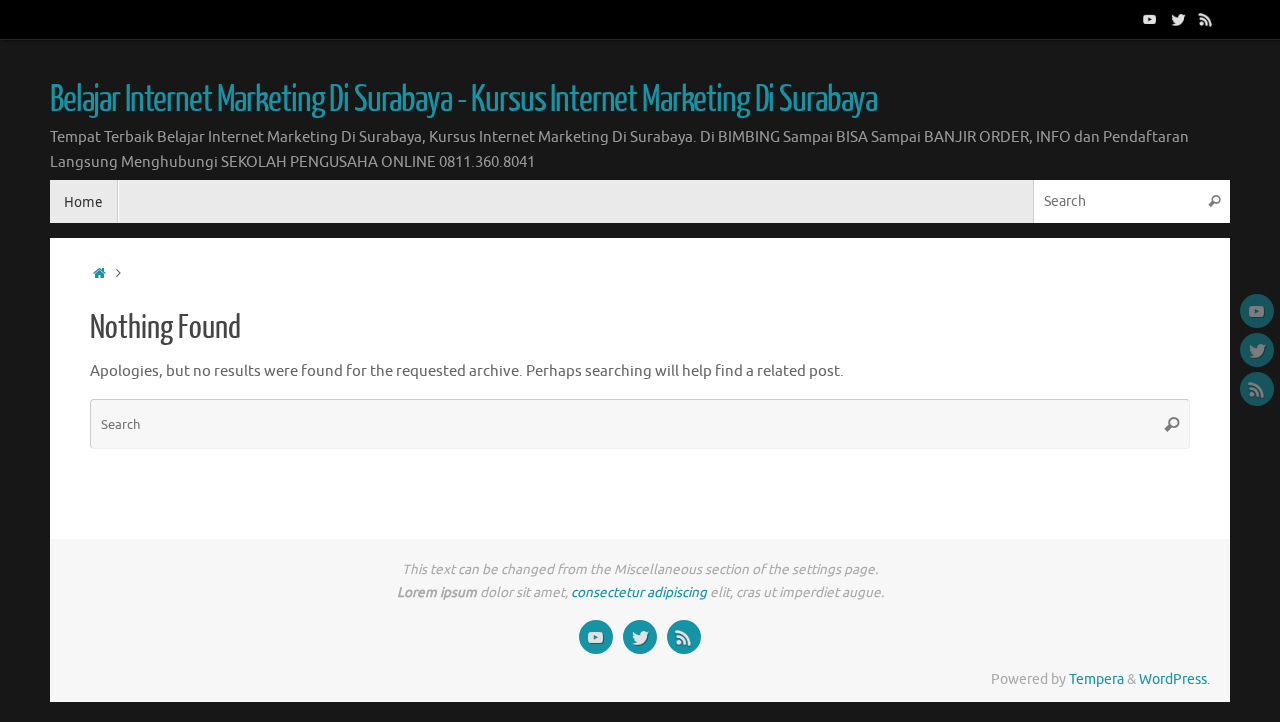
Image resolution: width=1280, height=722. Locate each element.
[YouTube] (1150, 19)
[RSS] (1206, 19)
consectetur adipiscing (639, 592)
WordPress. (1174, 679)
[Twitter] (1178, 19)
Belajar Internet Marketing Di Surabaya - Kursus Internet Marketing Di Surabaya (463, 100)
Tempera (1096, 679)
